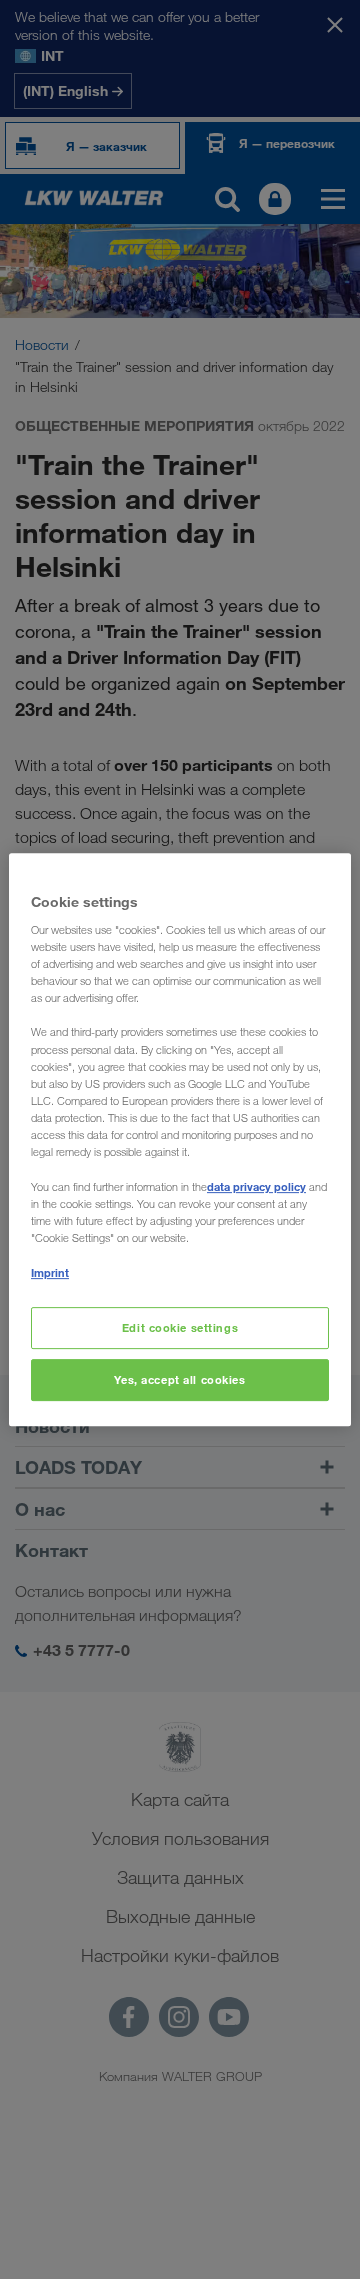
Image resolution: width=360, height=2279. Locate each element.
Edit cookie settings (180, 1328)
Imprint (50, 1272)
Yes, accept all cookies (179, 1379)
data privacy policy (256, 1186)
